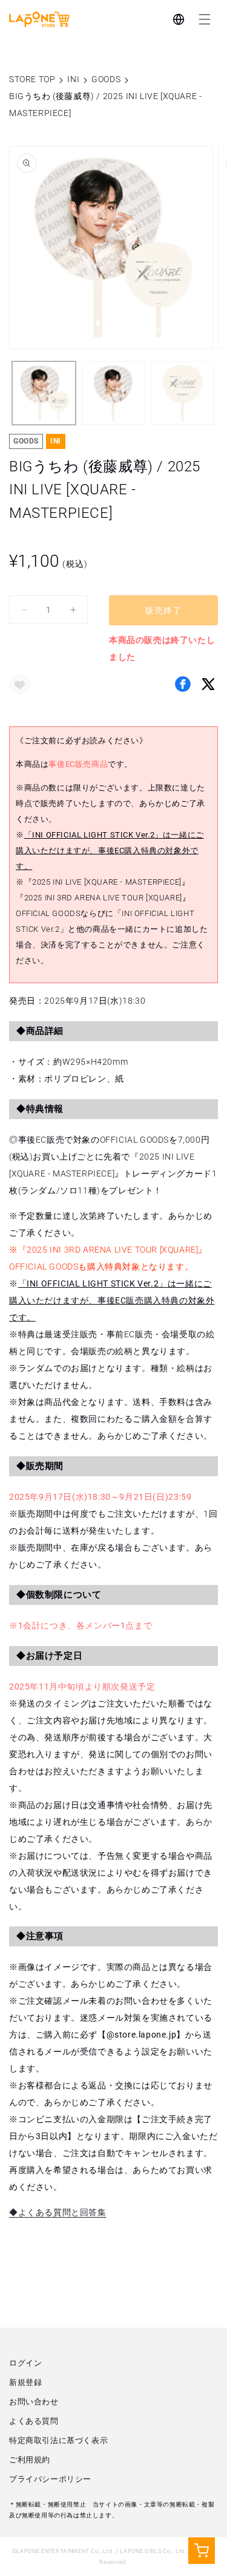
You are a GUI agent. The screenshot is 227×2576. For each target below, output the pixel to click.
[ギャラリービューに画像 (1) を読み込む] (44, 393)
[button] (205, 19)
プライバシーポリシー (50, 2479)
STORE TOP (32, 79)
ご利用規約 (30, 2460)
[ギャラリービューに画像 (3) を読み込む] (183, 393)
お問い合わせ (34, 2402)
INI (73, 79)
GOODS (106, 79)
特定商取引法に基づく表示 (58, 2440)
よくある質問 (34, 2421)
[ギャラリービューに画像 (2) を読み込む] (113, 393)
